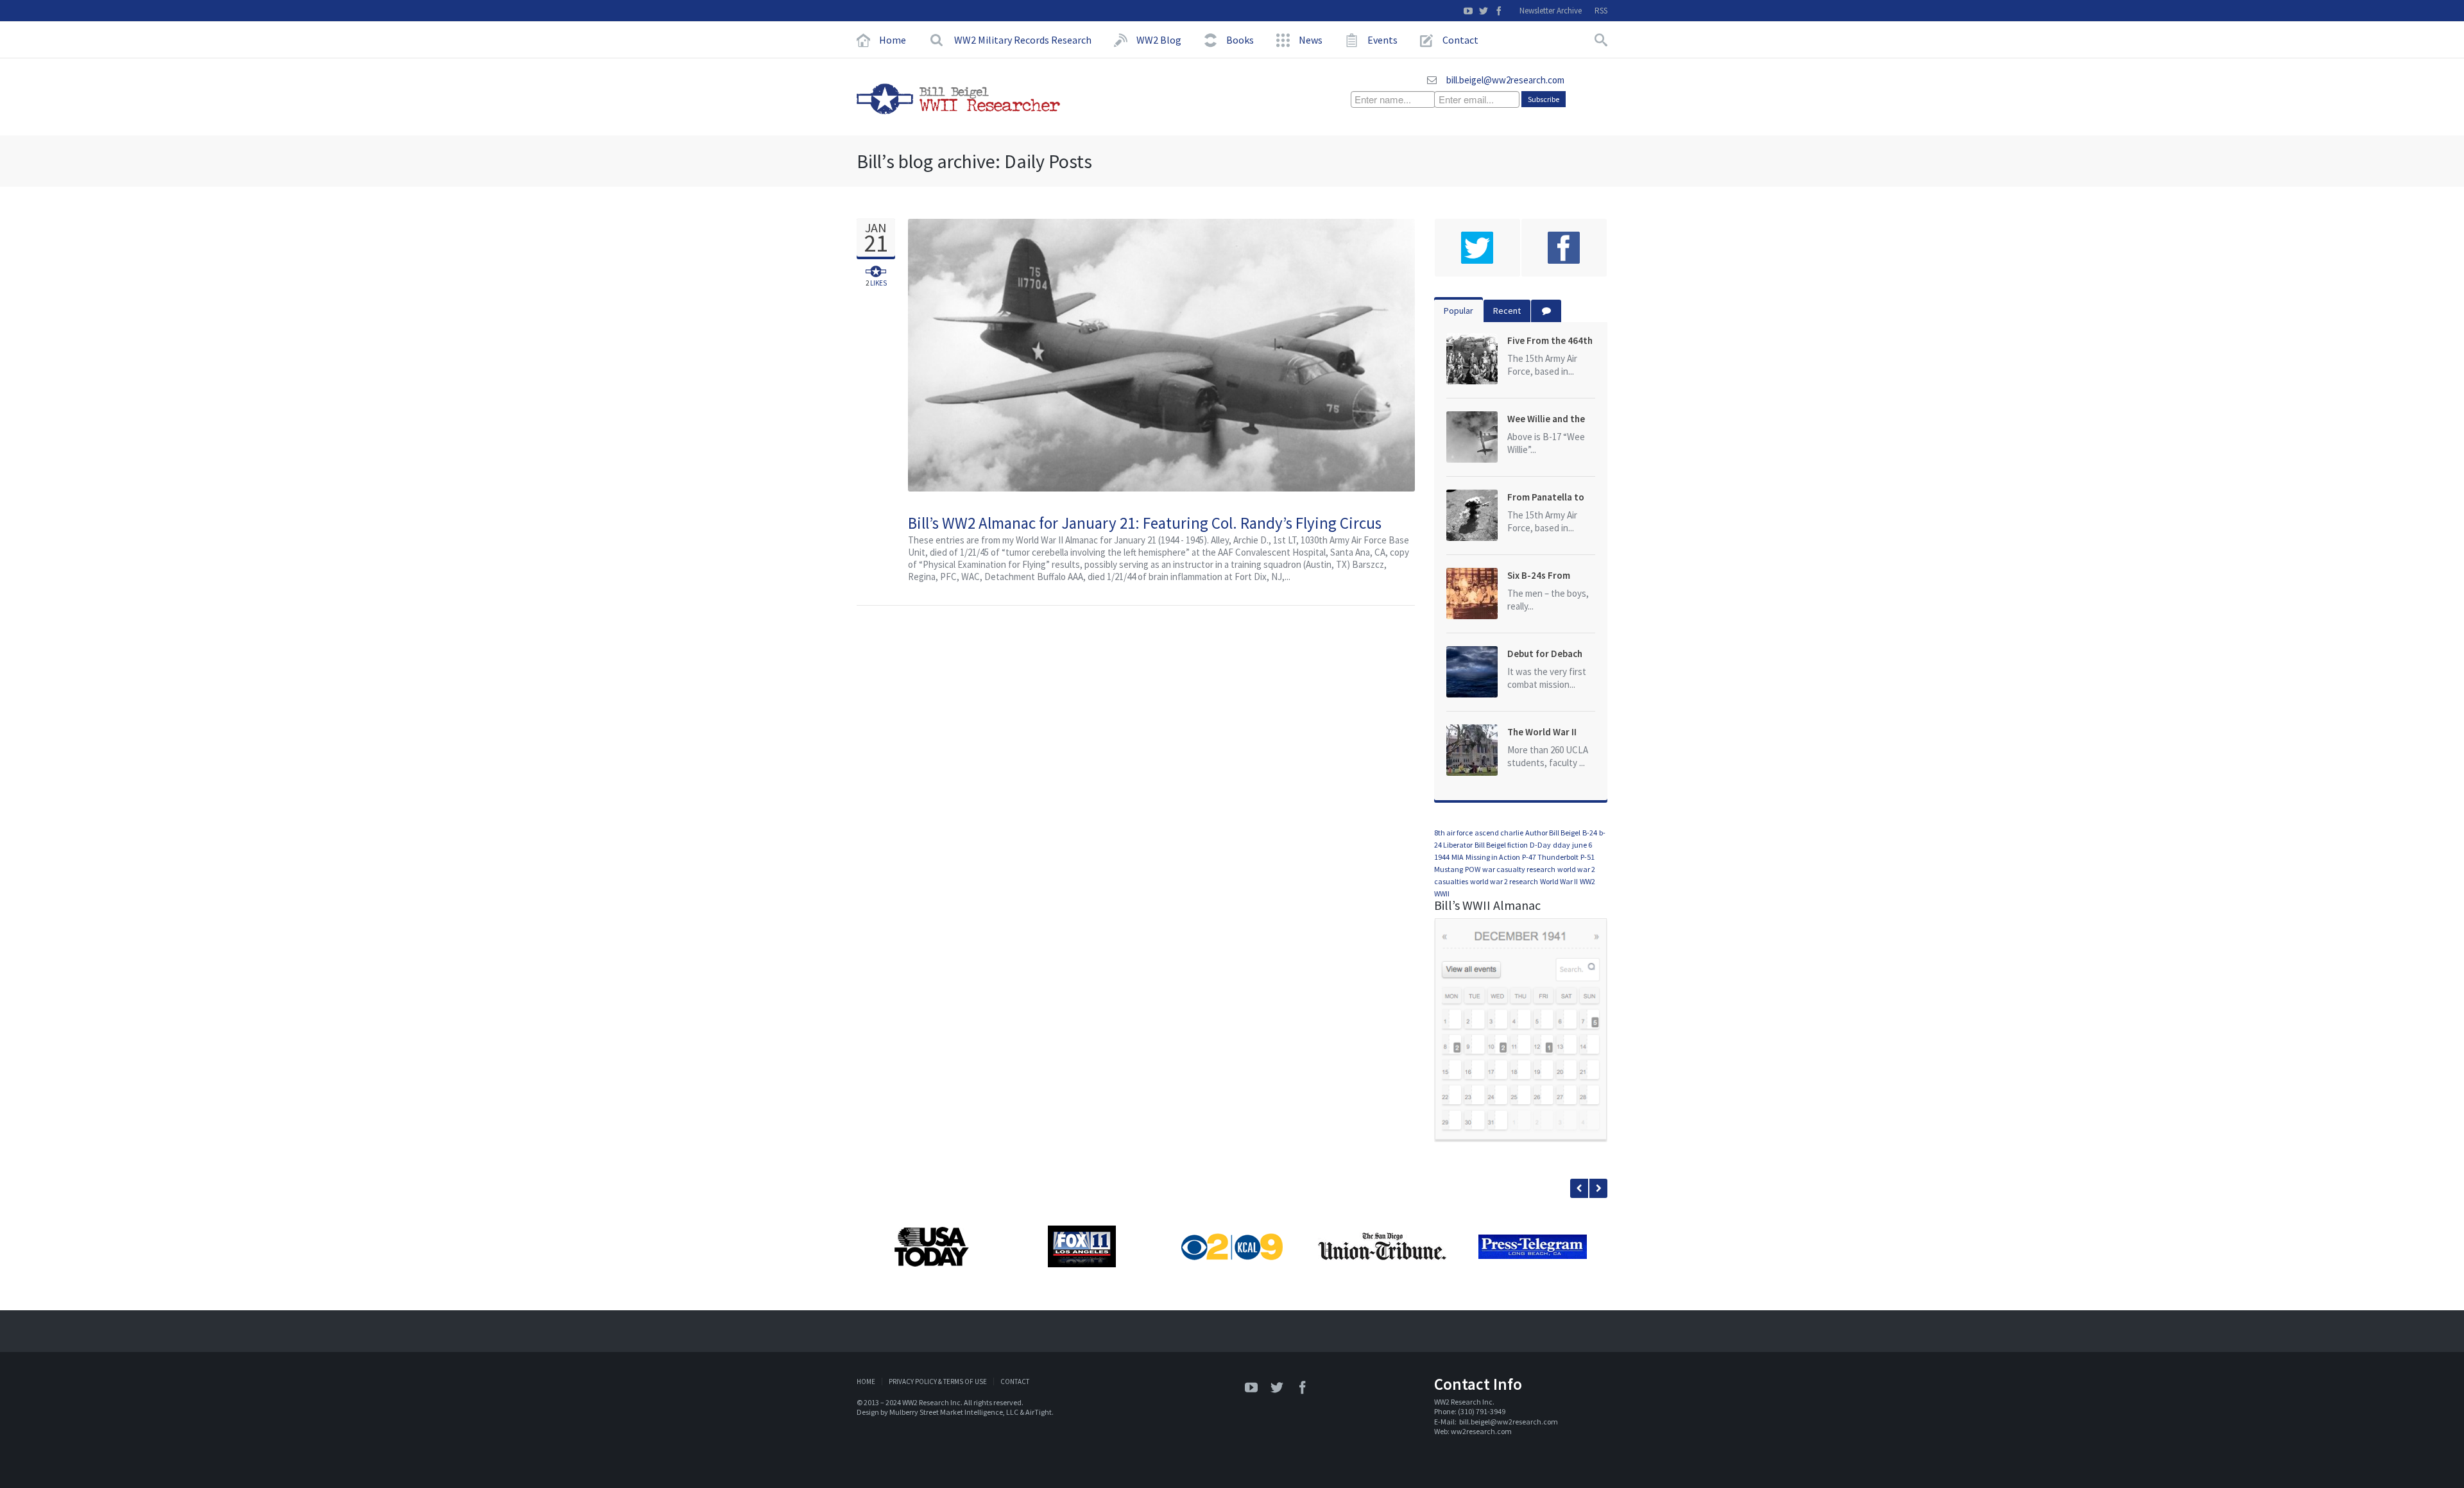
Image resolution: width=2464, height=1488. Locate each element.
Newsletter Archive (1551, 11)
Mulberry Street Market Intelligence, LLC (954, 1412)
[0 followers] (1477, 248)
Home (866, 1381)
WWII (1442, 894)
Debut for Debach (1545, 654)
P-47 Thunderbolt (1550, 857)
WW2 (1587, 881)
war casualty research (1519, 869)
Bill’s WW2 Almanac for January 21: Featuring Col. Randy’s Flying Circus (1145, 523)
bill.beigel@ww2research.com (1505, 80)
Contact (1015, 1381)
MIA (1458, 857)
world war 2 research (1504, 881)
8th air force (1453, 833)
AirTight (1039, 1412)
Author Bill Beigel (1553, 833)
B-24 (1590, 833)
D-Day (1540, 845)
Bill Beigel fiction (1501, 845)
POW (1473, 869)
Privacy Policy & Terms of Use (938, 1381)
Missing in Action (1493, 857)
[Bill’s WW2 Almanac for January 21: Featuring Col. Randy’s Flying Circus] (1400, 355)
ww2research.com (1481, 1431)
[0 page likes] (1564, 248)
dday (1561, 845)
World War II (1559, 881)
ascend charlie (1499, 833)
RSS (1601, 11)
